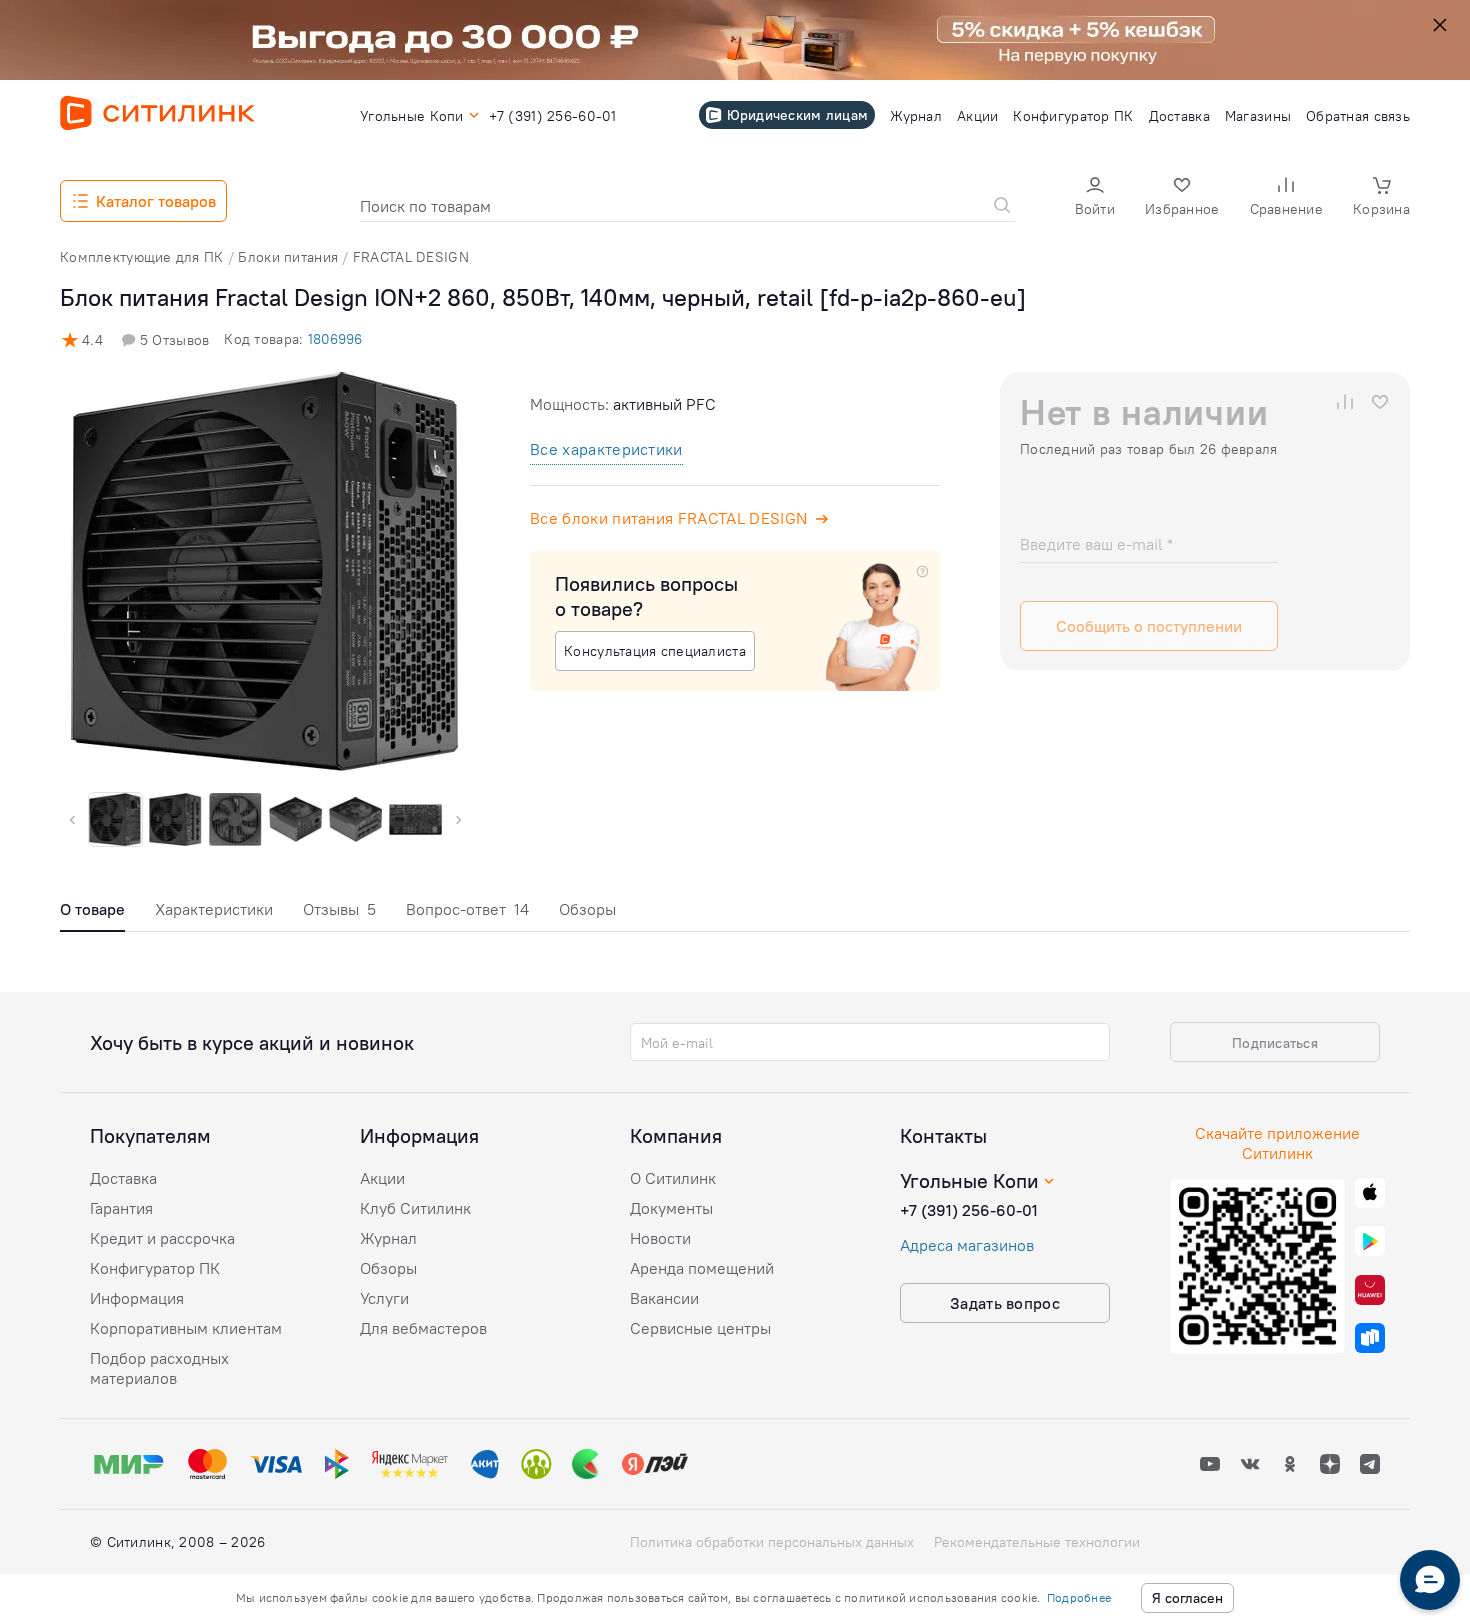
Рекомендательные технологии (1037, 1542)
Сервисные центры (700, 1328)
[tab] (92, 914)
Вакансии (664, 1298)
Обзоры (587, 909)
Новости (660, 1238)
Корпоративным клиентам (186, 1328)
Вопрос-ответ (467, 909)
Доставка (123, 1178)
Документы (671, 1208)
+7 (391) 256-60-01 (969, 1210)
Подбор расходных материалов (159, 1368)
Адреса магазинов (967, 1245)
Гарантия (121, 1208)
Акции (382, 1178)
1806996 (335, 339)
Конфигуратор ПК (155, 1268)
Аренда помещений (702, 1268)
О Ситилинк (673, 1178)
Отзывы (339, 909)
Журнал (388, 1238)
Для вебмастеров (423, 1328)
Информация (137, 1298)
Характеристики (214, 909)
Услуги (384, 1298)
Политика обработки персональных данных (772, 1542)
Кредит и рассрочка (162, 1238)
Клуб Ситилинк (415, 1208)
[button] (1095, 198)
